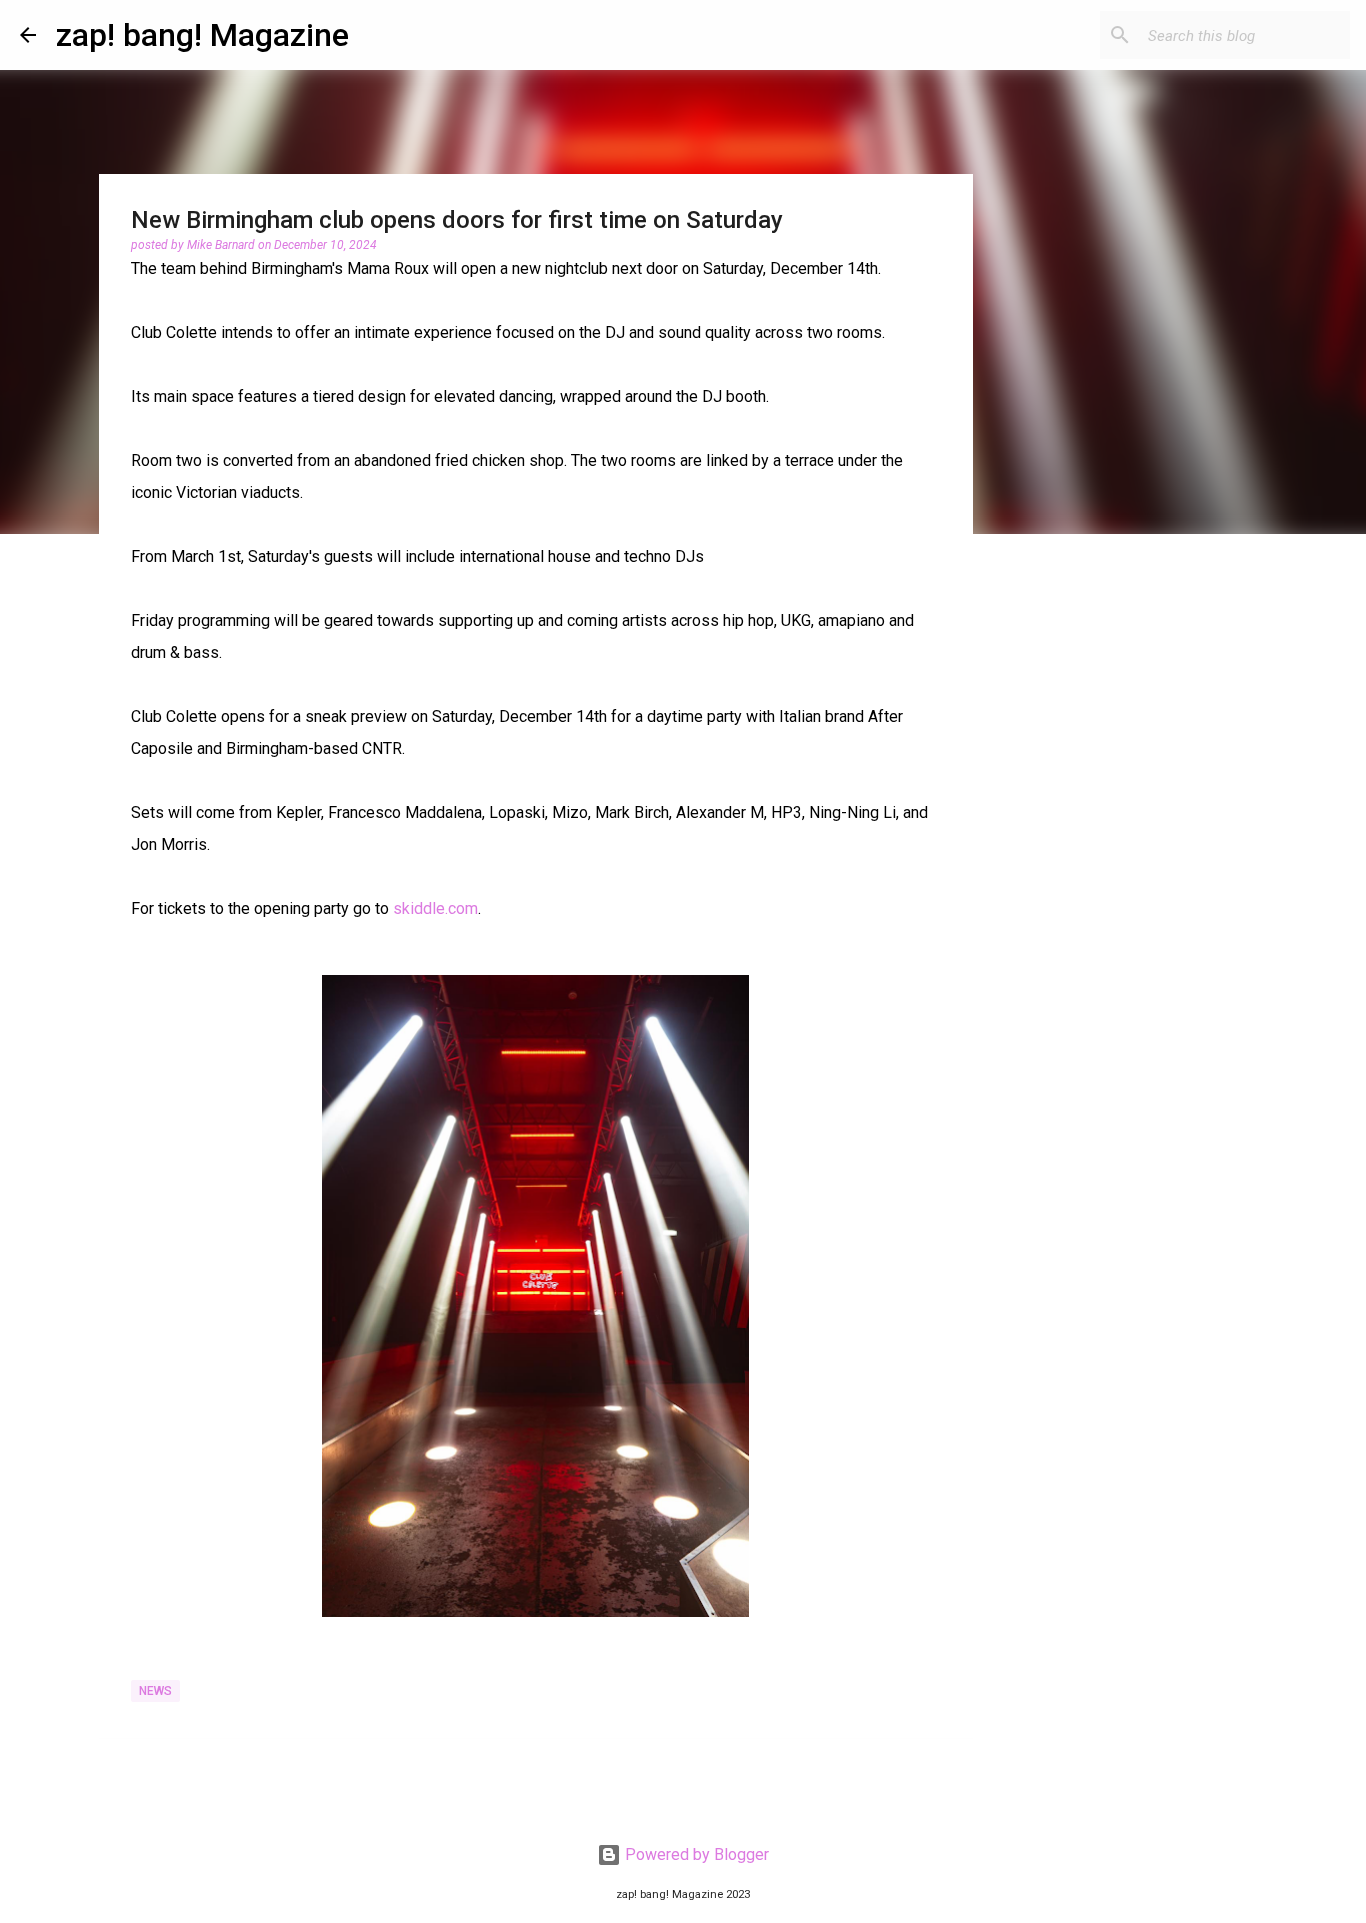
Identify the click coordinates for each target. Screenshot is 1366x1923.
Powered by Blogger (695, 1854)
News (155, 1691)
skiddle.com (435, 908)
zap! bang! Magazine (202, 35)
